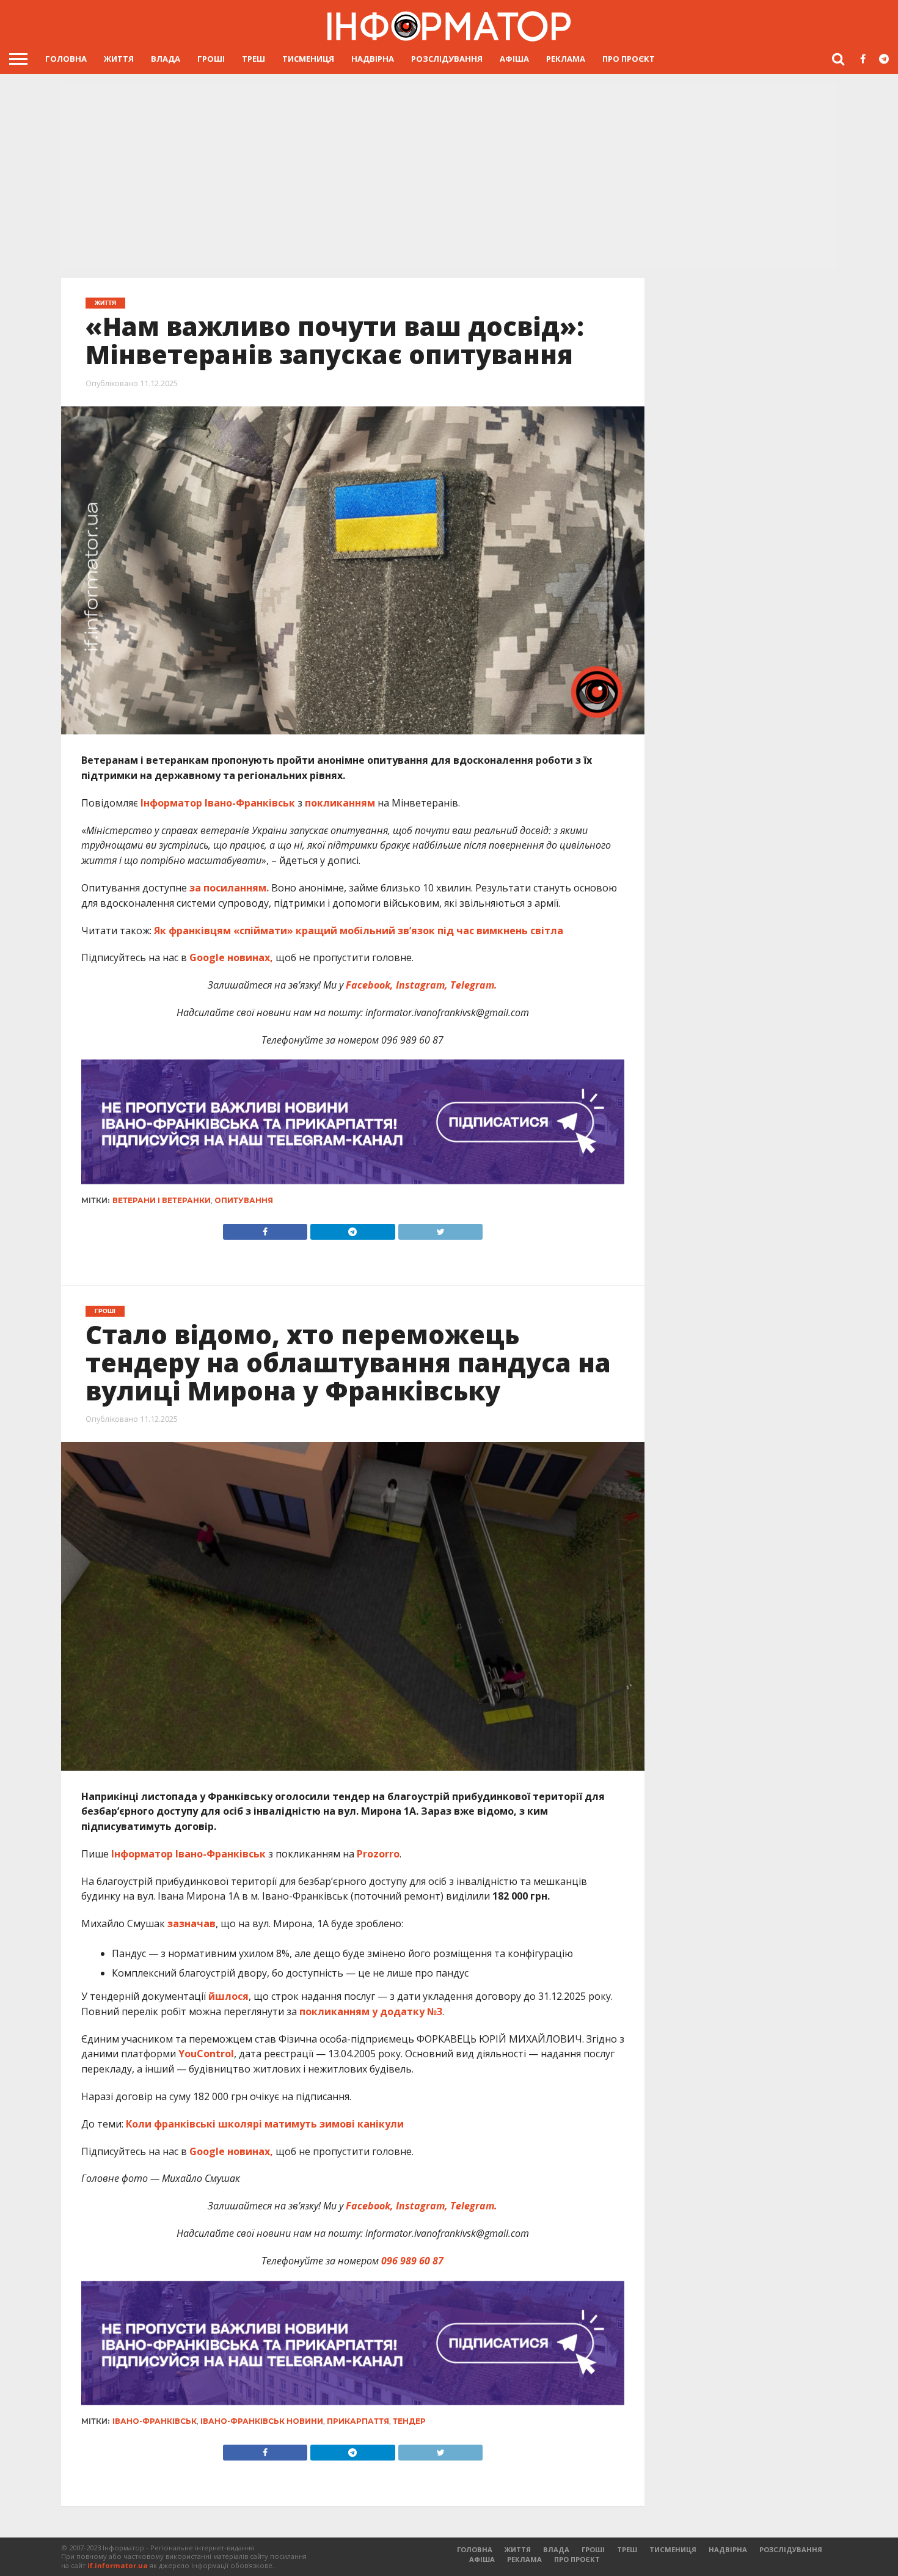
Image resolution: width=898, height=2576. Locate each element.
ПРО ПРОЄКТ (629, 59)
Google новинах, (231, 957)
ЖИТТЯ (119, 59)
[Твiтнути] (440, 1229)
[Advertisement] (449, 177)
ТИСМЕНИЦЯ (308, 59)
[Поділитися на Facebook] (265, 1229)
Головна (66, 59)
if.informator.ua (118, 2565)
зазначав (192, 1923)
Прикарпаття (358, 2421)
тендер (409, 2421)
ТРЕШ (254, 59)
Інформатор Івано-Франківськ (218, 803)
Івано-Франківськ (155, 2421)
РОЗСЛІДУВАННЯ (447, 59)
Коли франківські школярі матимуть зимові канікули (265, 2124)
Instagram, (421, 985)
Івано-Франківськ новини (262, 2421)
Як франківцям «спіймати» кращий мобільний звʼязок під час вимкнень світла (359, 931)
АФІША (514, 59)
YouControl (206, 2054)
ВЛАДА (166, 59)
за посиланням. (229, 888)
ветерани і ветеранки (162, 1200)
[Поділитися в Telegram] (352, 1229)
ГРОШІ (211, 59)
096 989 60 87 (412, 2261)
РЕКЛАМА (566, 59)
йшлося (228, 1996)
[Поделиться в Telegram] (352, 2450)
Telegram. (473, 985)
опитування (244, 1200)
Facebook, (370, 985)
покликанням (340, 803)
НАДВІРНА (373, 59)
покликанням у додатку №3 (371, 2011)
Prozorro (378, 1854)
